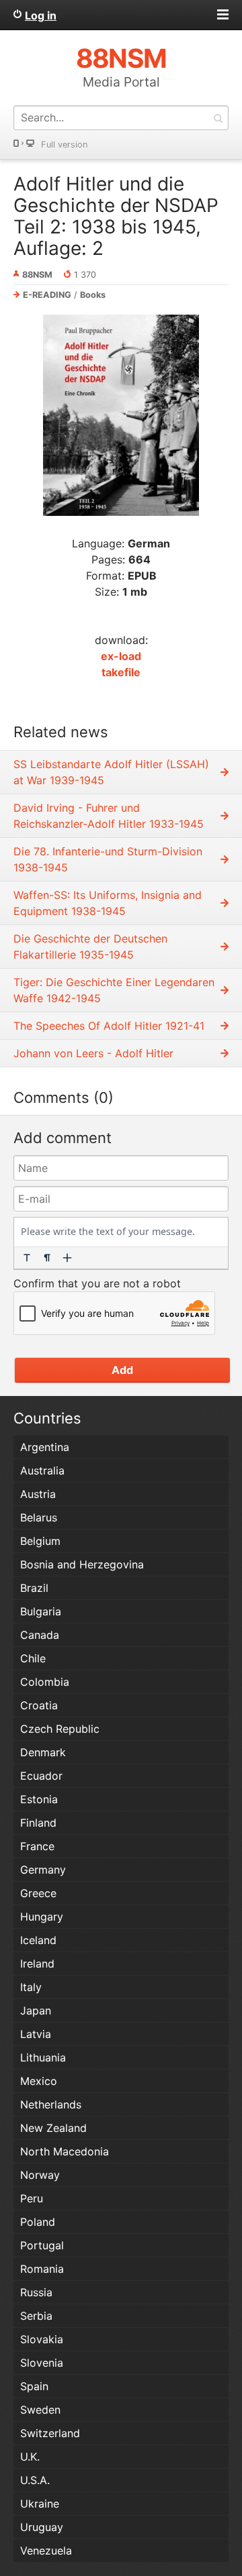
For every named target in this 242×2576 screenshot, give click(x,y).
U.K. (30, 2457)
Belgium (40, 1541)
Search (218, 118)
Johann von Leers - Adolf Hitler (93, 1053)
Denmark (43, 1752)
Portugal (42, 2245)
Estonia (39, 1799)
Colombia (45, 1682)
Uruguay (42, 2527)
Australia (42, 1470)
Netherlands (51, 2104)
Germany (43, 1870)
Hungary (42, 1917)
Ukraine (40, 2504)
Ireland (37, 1964)
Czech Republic (60, 1729)
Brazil (34, 1588)
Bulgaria (41, 1611)
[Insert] (67, 1258)
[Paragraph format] (47, 1258)
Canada (40, 1635)
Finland (38, 1823)
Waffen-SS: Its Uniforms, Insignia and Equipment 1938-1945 (108, 903)
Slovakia (42, 2339)
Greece (38, 1893)
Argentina (45, 1447)
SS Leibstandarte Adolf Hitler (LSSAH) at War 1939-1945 (111, 772)
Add (122, 1370)
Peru (32, 2198)
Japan (36, 2010)
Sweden (40, 2410)
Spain (34, 2386)
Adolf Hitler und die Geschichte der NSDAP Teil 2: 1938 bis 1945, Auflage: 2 (116, 216)
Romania (42, 2269)
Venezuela (46, 2551)
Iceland (38, 1940)
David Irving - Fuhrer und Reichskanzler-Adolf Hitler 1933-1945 (109, 816)
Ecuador (41, 1776)
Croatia (39, 1705)
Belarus (39, 1517)
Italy (31, 1987)
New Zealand (53, 2128)
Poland (38, 2222)
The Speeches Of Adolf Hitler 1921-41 (109, 1026)
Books (93, 295)
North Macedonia (65, 2151)
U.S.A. (35, 2480)
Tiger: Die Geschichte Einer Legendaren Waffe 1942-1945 (114, 990)
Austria (38, 1494)
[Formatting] (27, 1258)
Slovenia (42, 2363)
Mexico (39, 2081)
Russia (36, 2292)
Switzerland (50, 2433)
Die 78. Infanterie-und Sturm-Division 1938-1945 (108, 859)
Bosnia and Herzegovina (82, 1564)
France (37, 1846)
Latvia (36, 2034)
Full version (64, 145)
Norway (40, 2175)
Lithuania (43, 2057)
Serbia (36, 2316)
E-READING (47, 295)
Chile (33, 1658)
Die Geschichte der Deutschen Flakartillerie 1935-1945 (90, 947)
